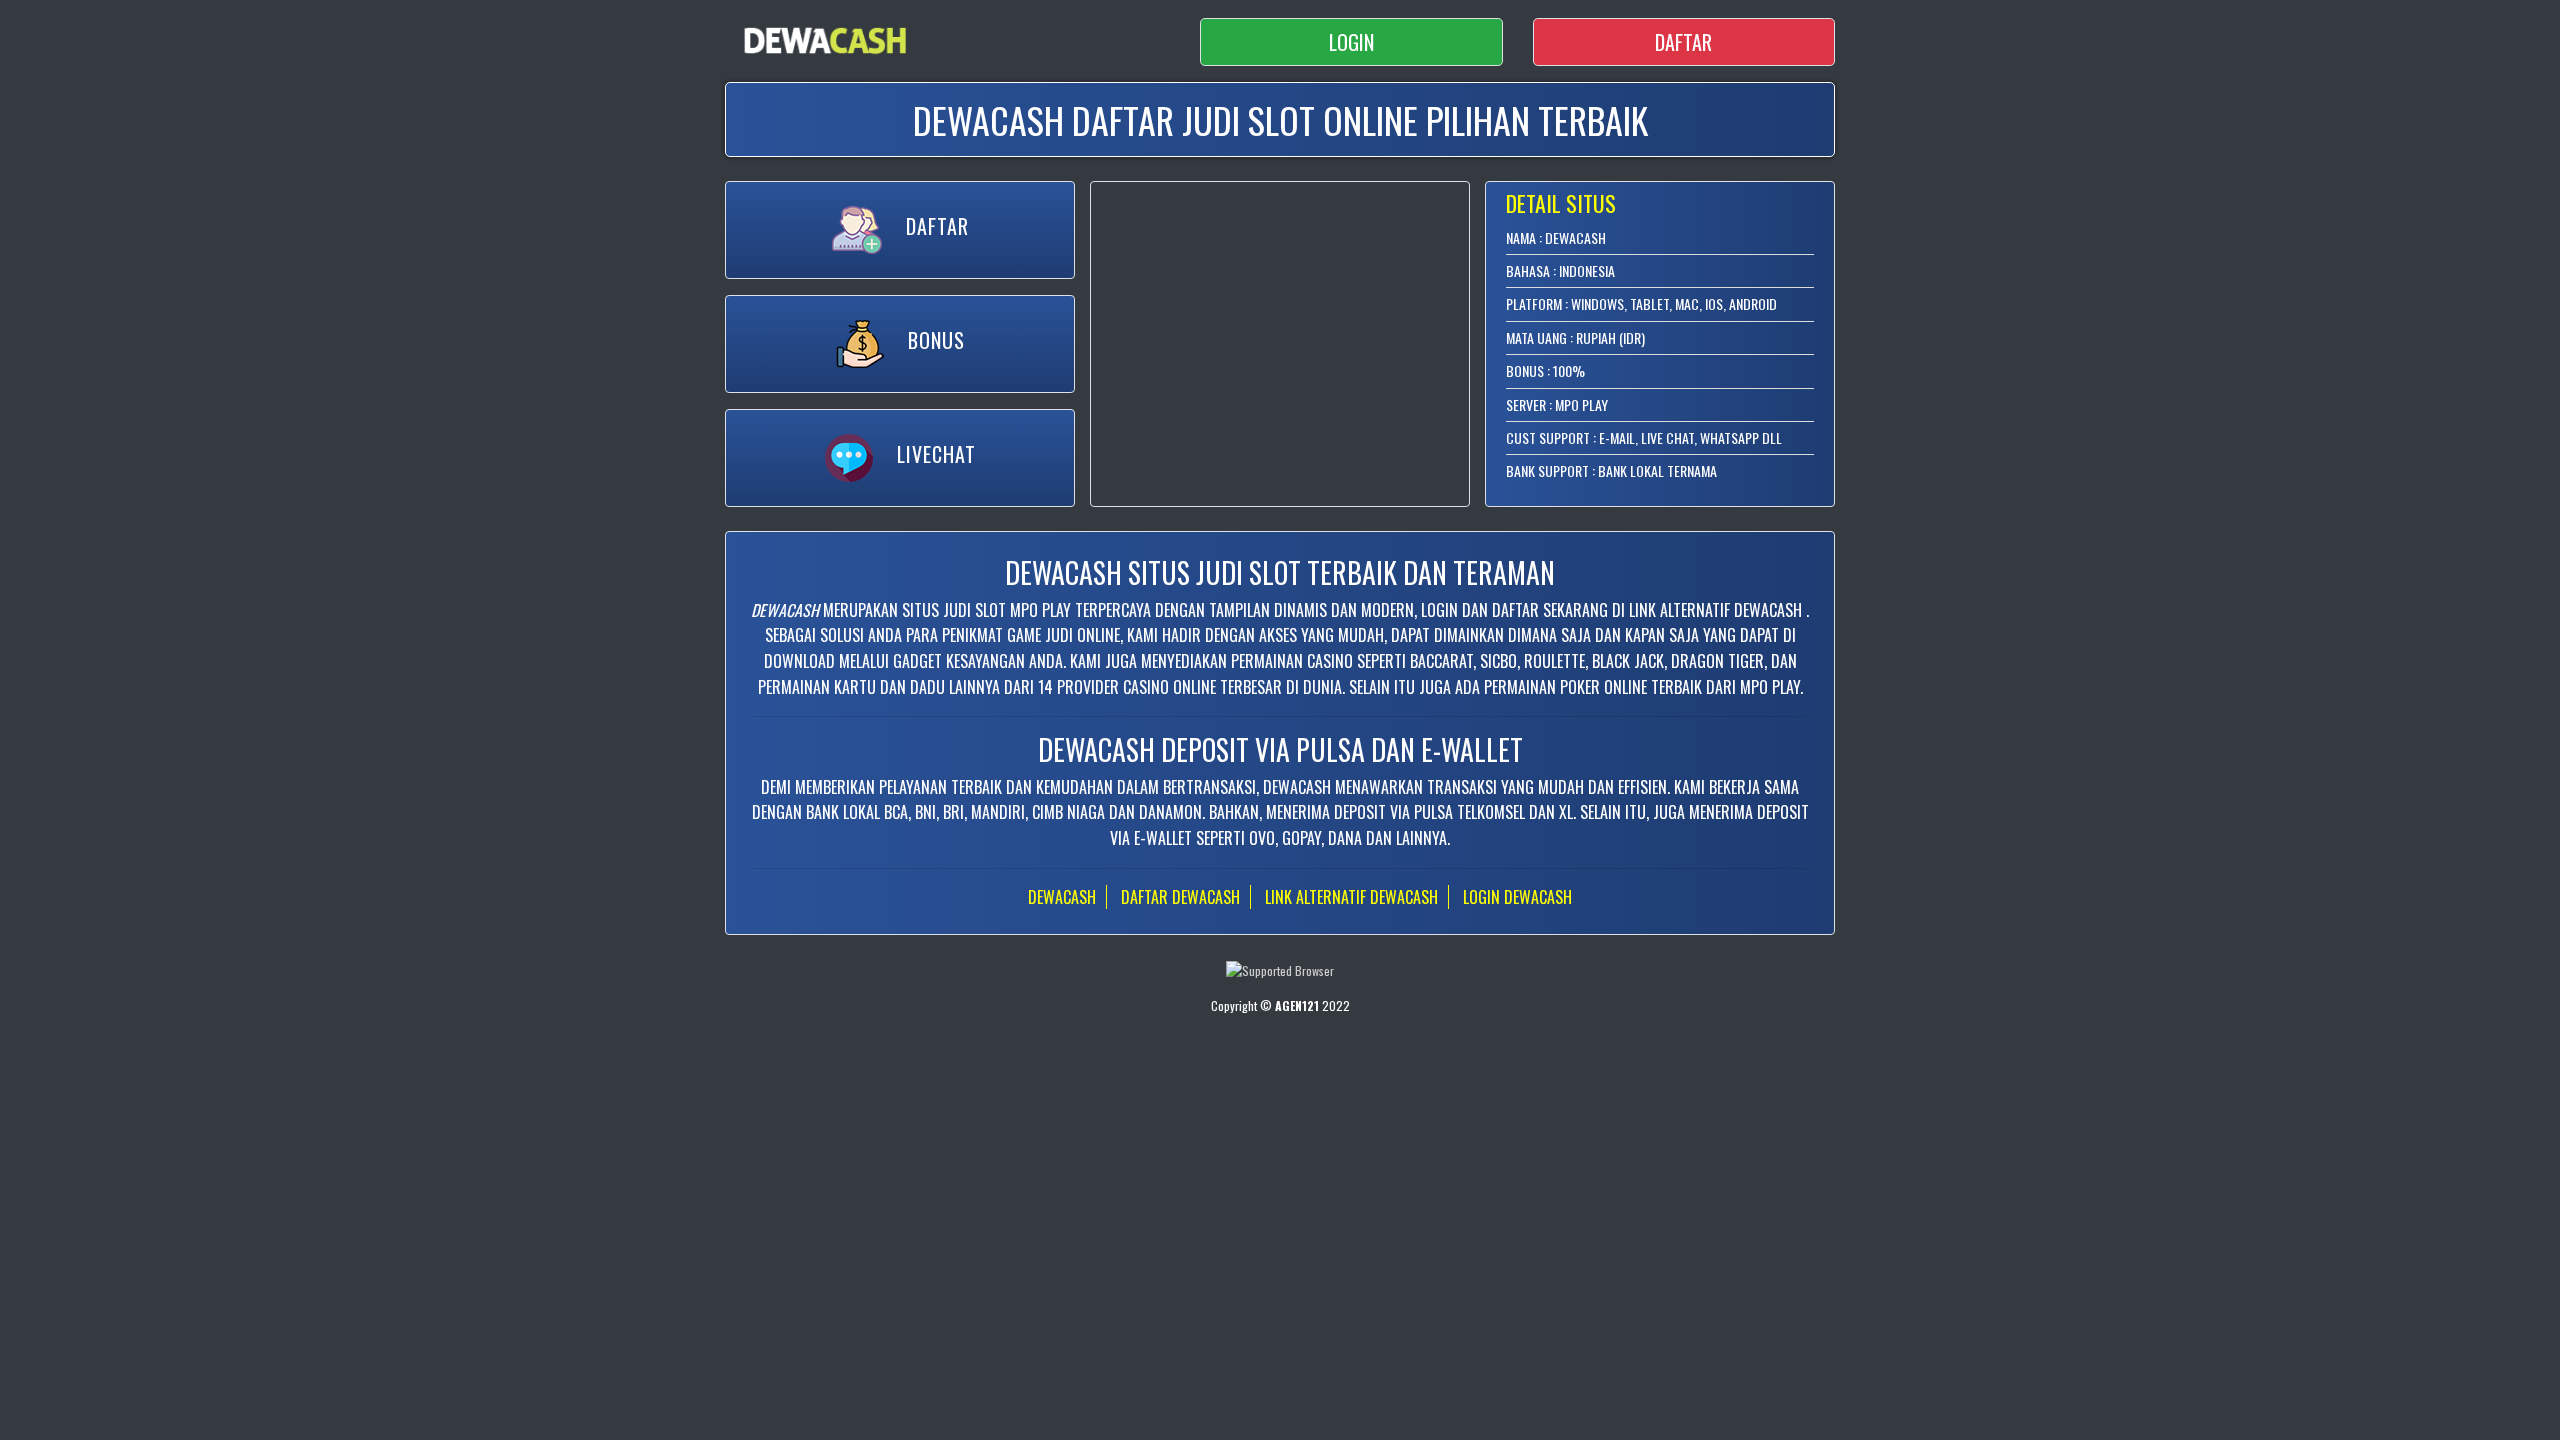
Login (1351, 42)
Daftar (1683, 42)
